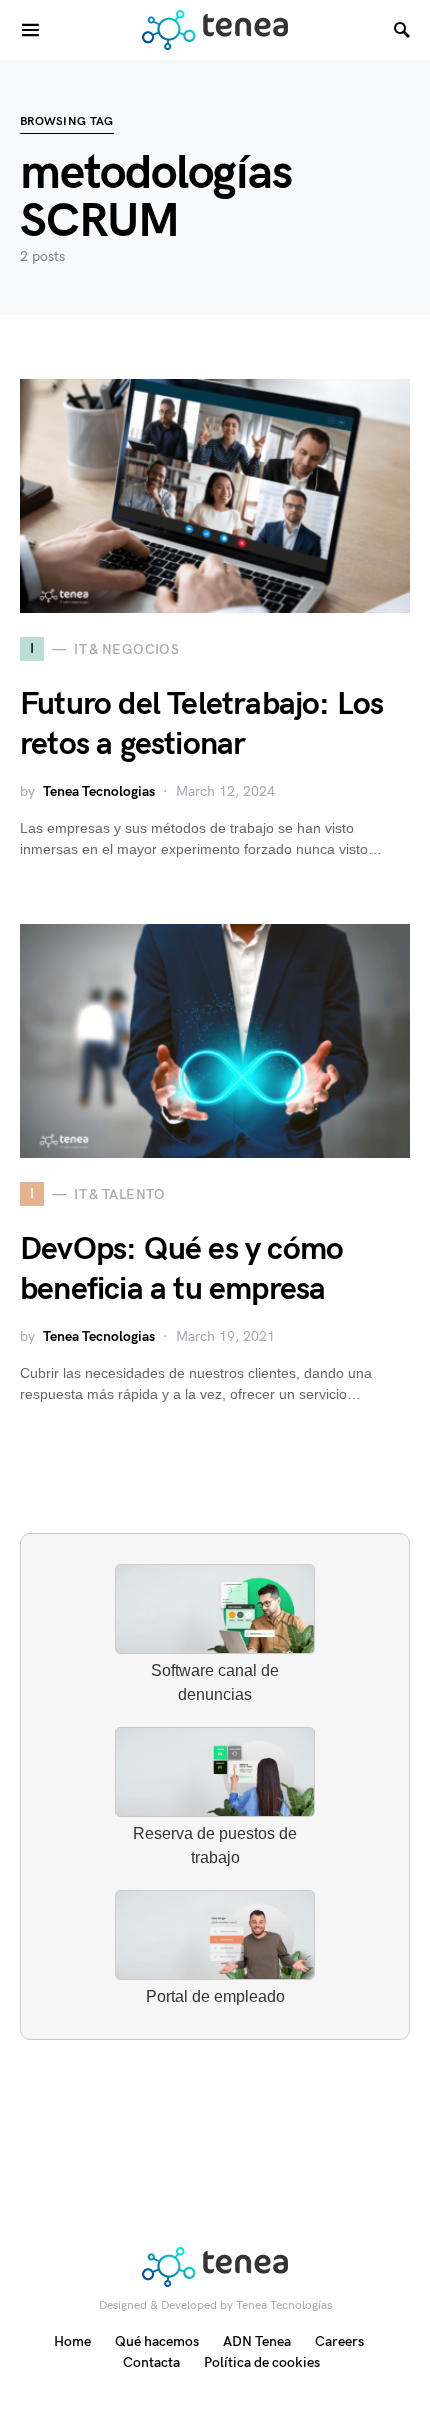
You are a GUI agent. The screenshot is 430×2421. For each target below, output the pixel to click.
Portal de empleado (215, 1996)
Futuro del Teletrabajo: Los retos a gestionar (201, 724)
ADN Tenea (257, 2341)
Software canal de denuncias (215, 1682)
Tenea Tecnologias (99, 791)
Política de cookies (262, 2362)
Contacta (151, 2362)
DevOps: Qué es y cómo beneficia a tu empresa (181, 1269)
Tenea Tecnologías (284, 2305)
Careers (339, 2341)
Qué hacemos (157, 2341)
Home (72, 2341)
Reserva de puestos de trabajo (215, 1845)
